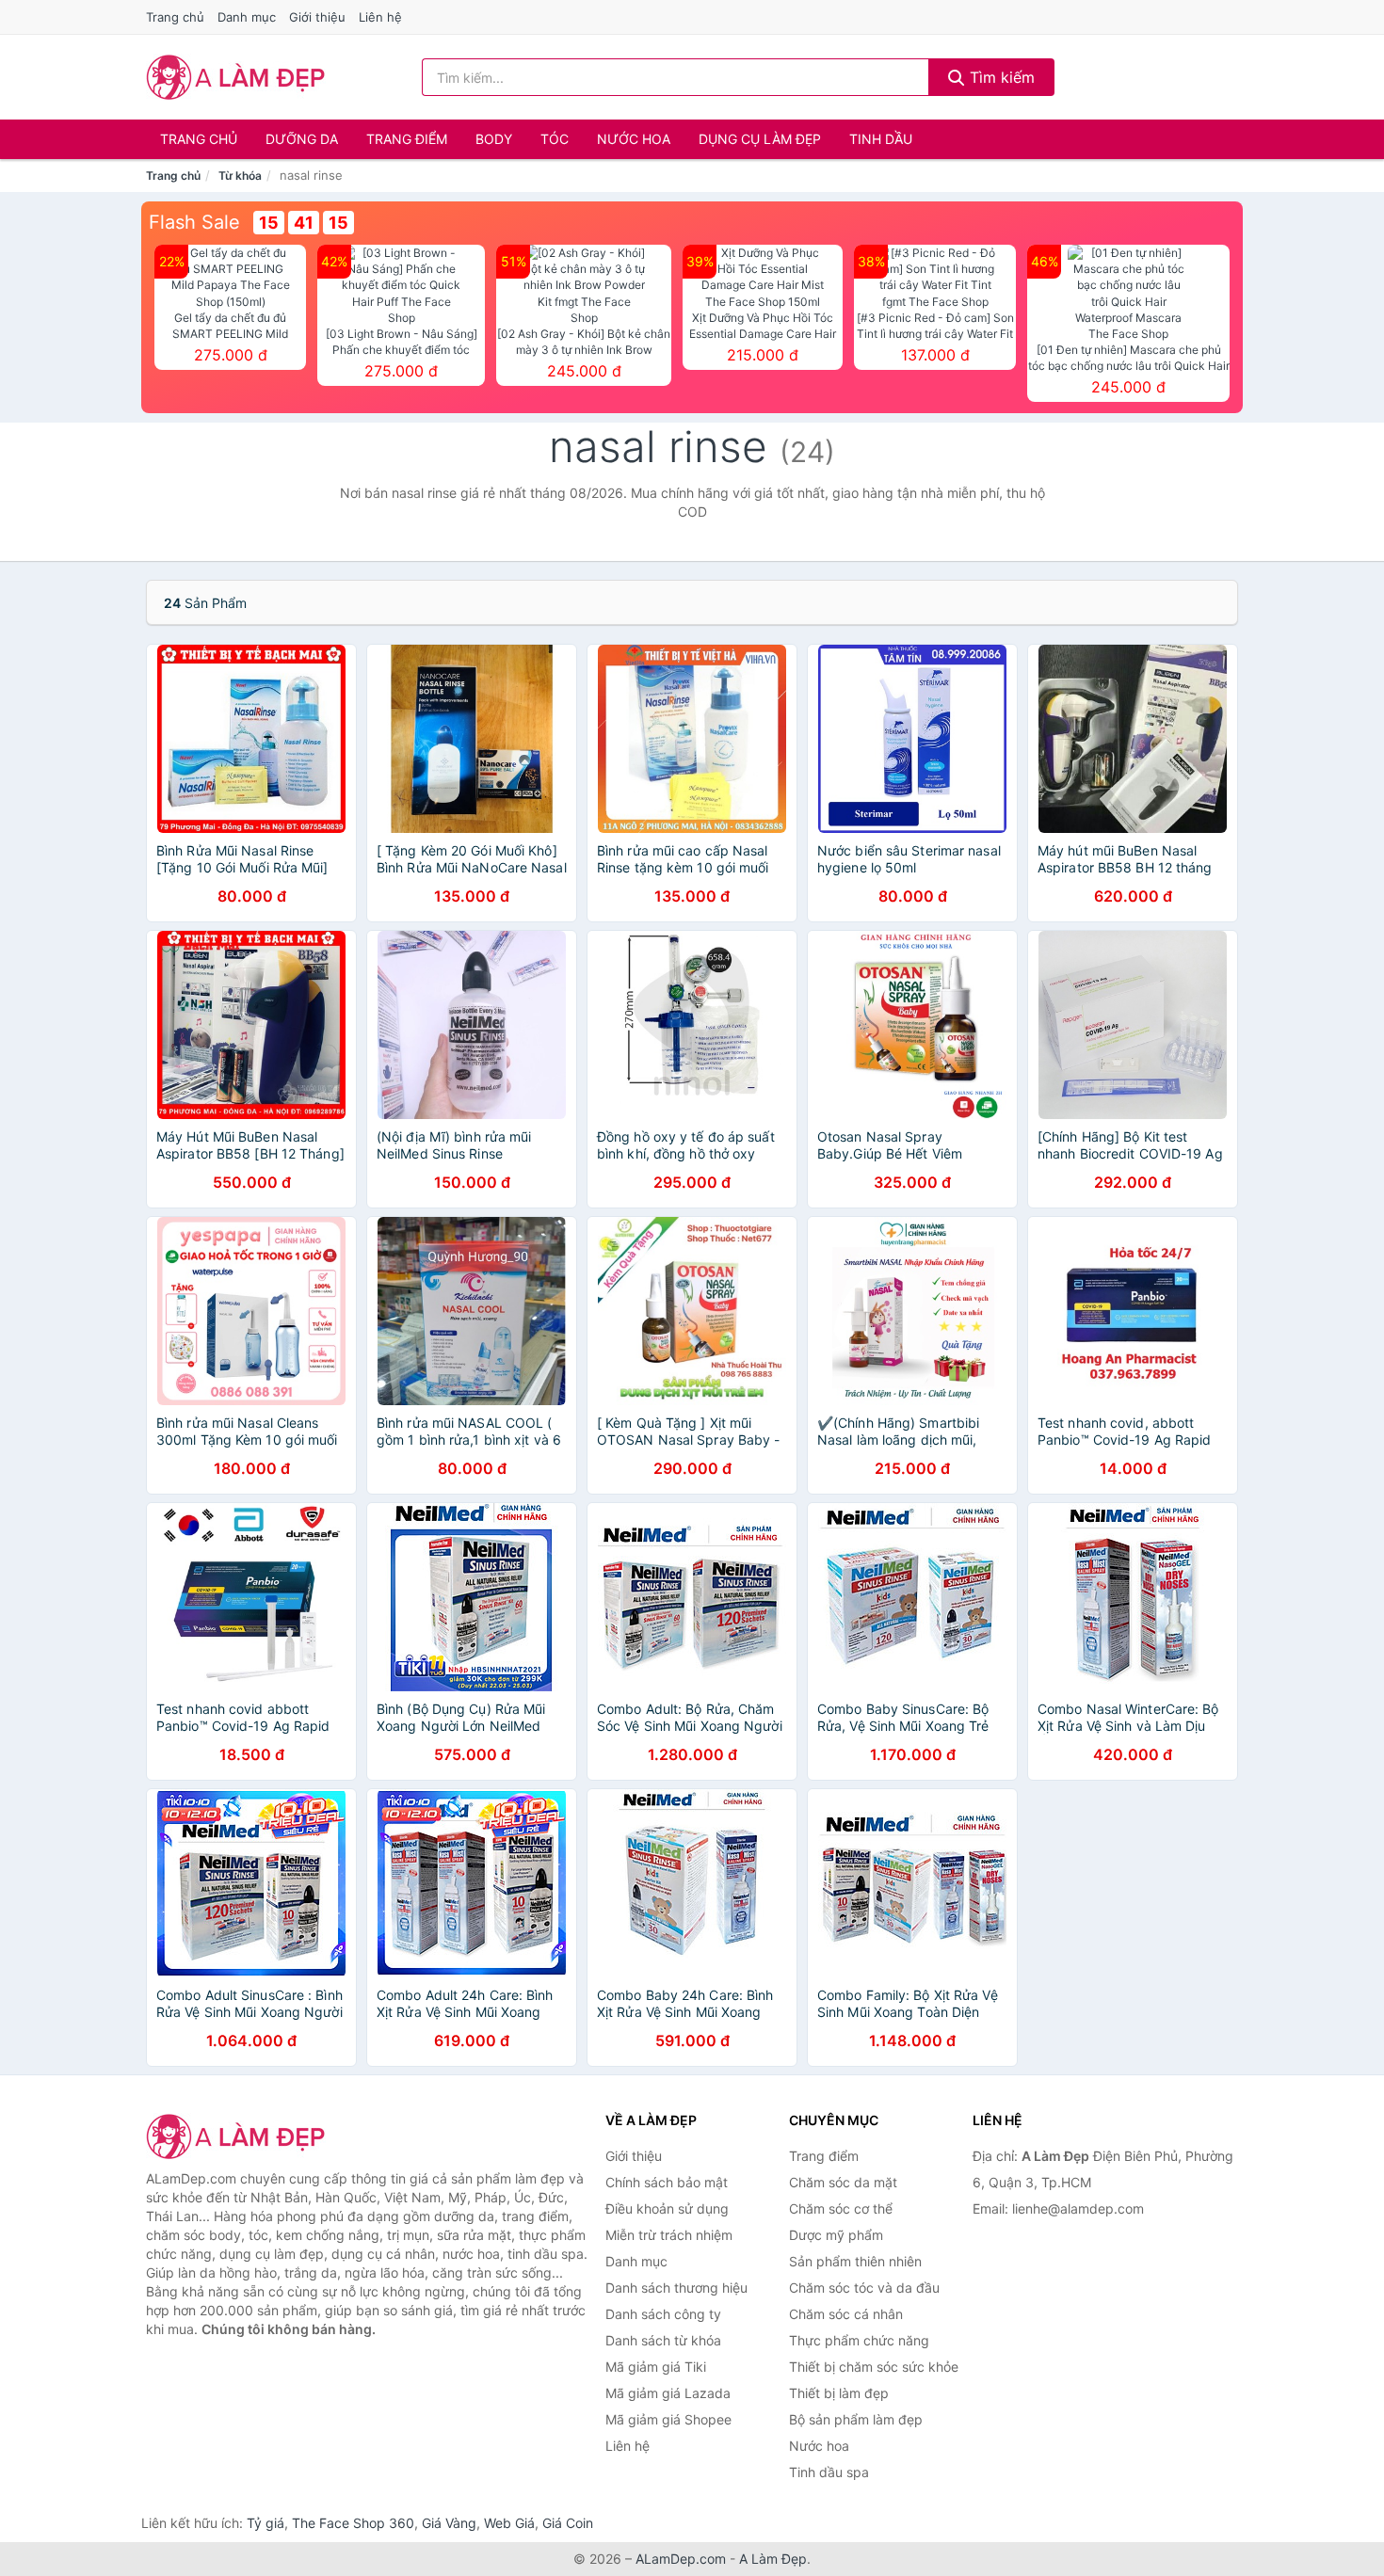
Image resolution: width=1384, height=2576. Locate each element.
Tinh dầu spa (829, 2472)
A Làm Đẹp (773, 2559)
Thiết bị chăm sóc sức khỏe (874, 2367)
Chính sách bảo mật (667, 2182)
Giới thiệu (317, 17)
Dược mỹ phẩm (836, 2235)
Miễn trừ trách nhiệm (669, 2235)
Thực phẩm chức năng (859, 2340)
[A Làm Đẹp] (240, 2136)
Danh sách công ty (663, 2314)
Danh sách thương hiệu (676, 2288)
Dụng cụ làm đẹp (760, 139)
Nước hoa (634, 139)
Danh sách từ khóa (663, 2340)
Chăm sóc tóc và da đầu (864, 2288)
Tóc (555, 139)
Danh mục (247, 17)
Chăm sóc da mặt (843, 2182)
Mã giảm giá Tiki (656, 2367)
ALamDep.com (681, 2559)
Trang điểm (407, 139)
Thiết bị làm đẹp (839, 2393)
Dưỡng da (302, 139)
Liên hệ (380, 17)
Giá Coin (568, 2523)
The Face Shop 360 (353, 2523)
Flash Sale (194, 222)
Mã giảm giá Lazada (668, 2393)
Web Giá (509, 2523)
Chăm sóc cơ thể (841, 2208)
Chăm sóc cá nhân (846, 2314)
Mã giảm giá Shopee (668, 2419)
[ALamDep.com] (236, 77)
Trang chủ (175, 17)
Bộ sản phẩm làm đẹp (856, 2419)
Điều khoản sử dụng (667, 2208)
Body (494, 139)
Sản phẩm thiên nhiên (855, 2261)
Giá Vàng (449, 2523)
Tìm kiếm (1000, 77)
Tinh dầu (881, 139)
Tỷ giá (266, 2523)
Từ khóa (240, 176)
